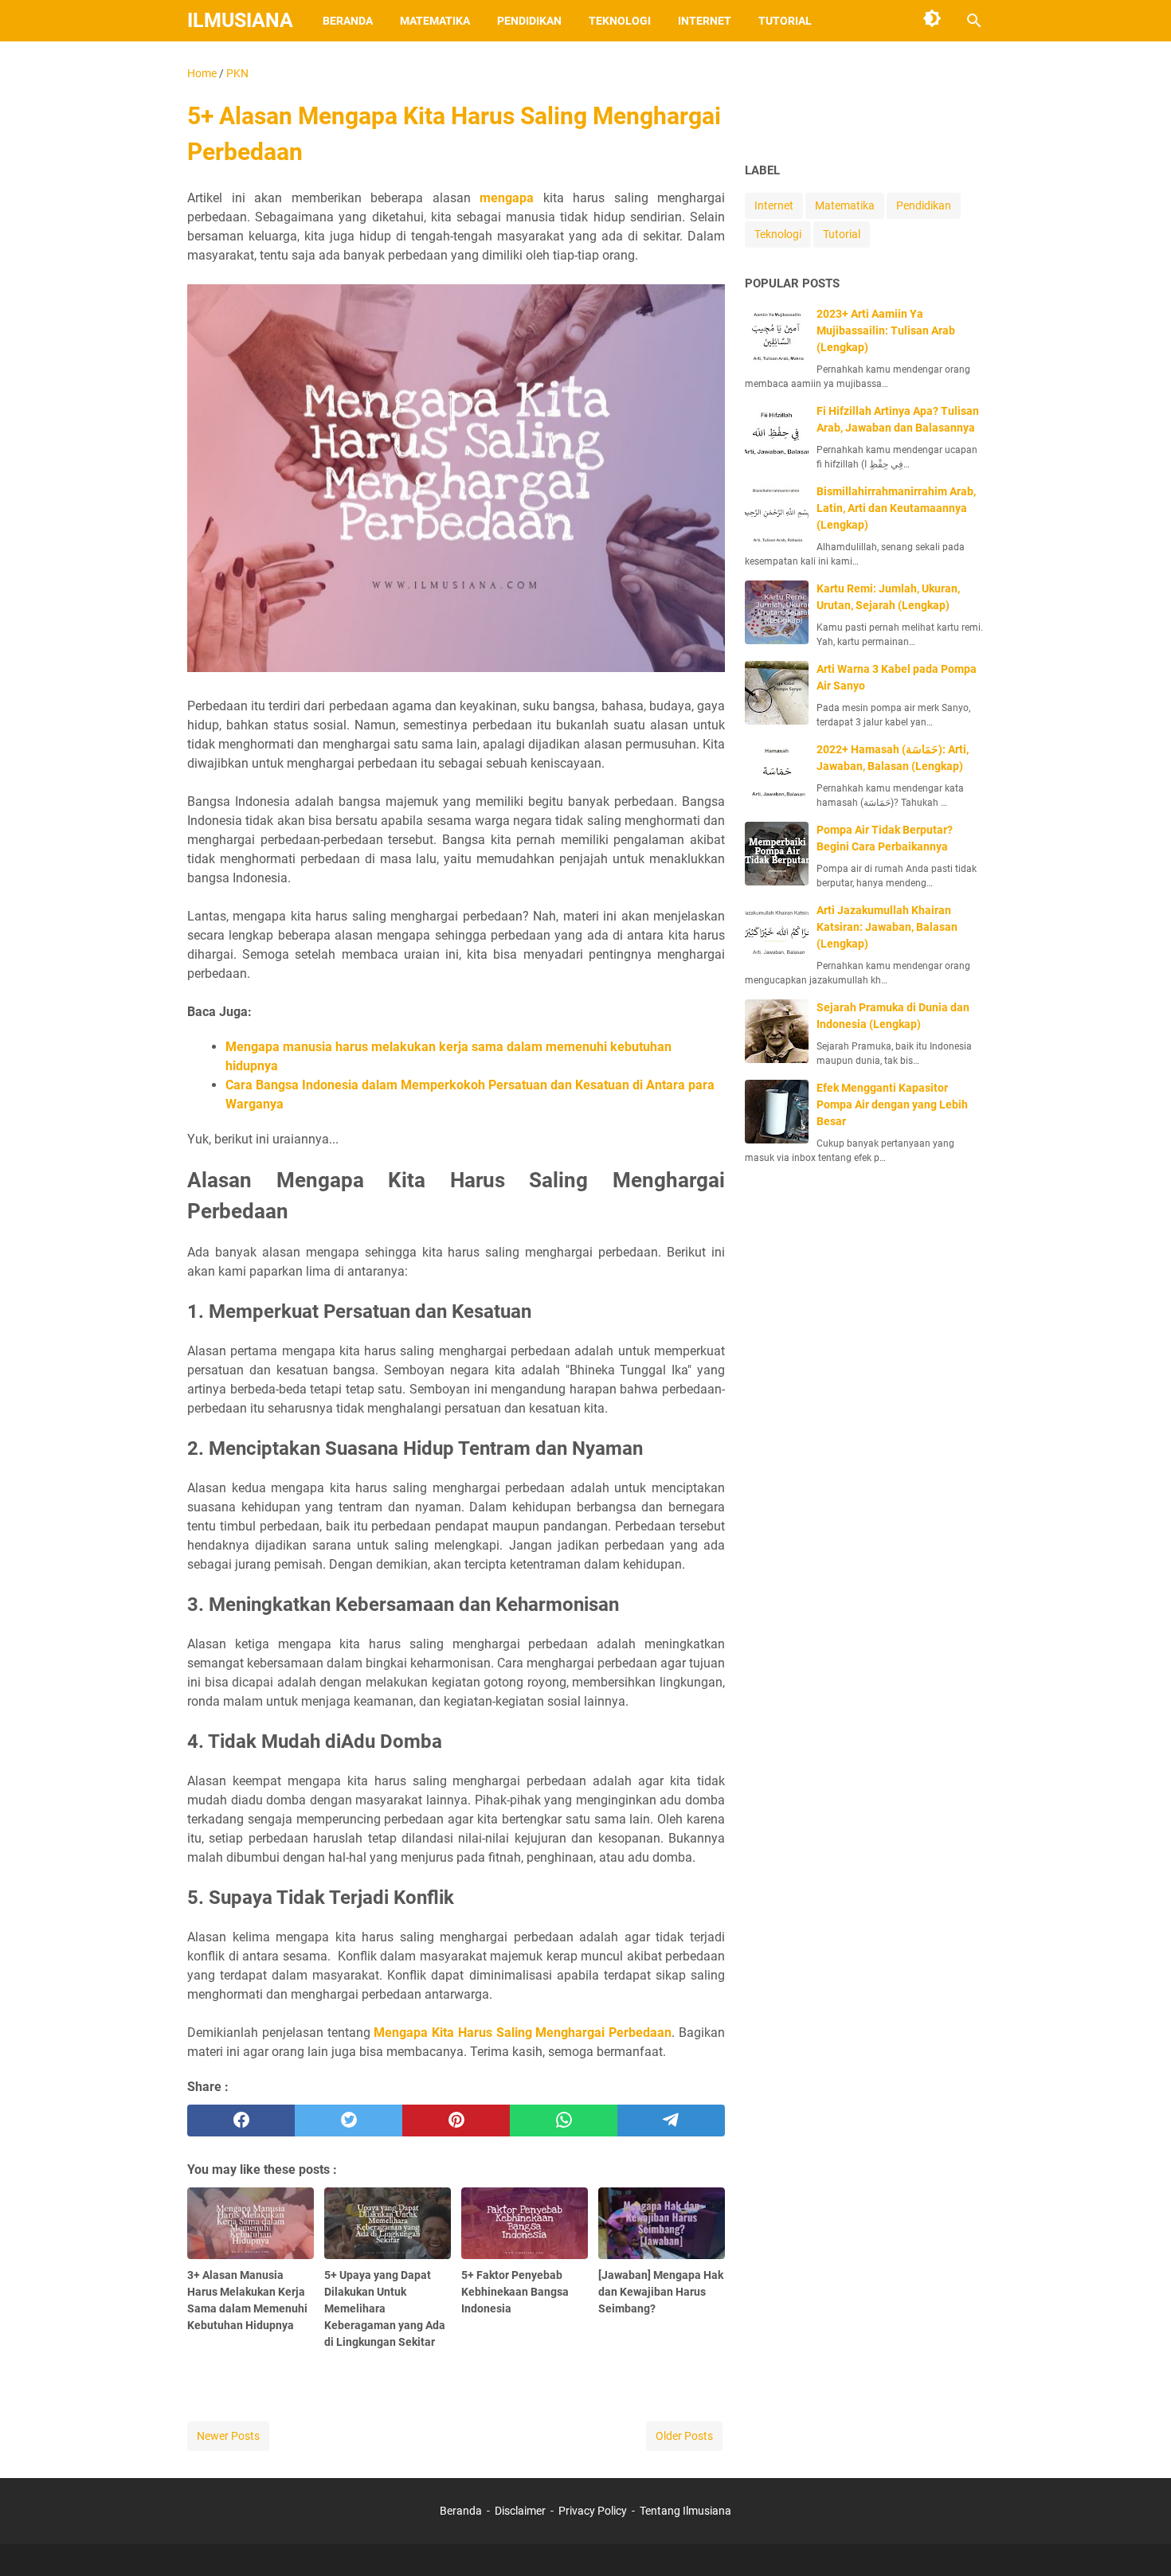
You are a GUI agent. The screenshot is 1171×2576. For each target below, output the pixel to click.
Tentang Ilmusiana (685, 2511)
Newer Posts (228, 2436)
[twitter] (349, 2121)
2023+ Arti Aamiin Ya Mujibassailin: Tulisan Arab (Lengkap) (886, 330)
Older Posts (684, 2436)
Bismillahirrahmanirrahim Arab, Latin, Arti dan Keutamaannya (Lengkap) (896, 508)
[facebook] (241, 2121)
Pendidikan (529, 21)
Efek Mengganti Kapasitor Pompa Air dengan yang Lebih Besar (892, 1104)
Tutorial (785, 21)
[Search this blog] (974, 21)
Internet (705, 21)
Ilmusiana (240, 20)
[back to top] (1139, 2540)
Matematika (435, 21)
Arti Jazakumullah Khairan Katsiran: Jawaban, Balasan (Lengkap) (887, 927)
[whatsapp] (564, 2121)
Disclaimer (520, 2511)
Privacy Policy (593, 2511)
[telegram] (671, 2121)
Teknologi (620, 21)
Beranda (348, 21)
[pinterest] (456, 2121)
